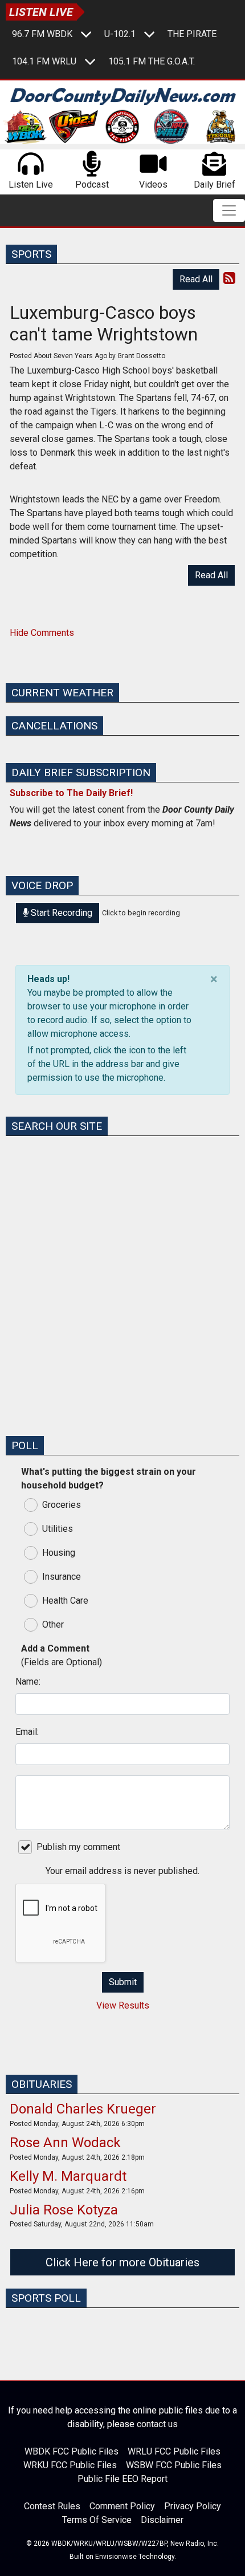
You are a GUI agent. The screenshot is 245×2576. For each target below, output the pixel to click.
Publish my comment (78, 1847)
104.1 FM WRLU (44, 61)
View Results (123, 2005)
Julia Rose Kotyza (64, 2210)
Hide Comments (42, 633)
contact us (157, 2424)
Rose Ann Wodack (65, 2143)
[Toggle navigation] (229, 210)
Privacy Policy (193, 2506)
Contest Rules (52, 2506)
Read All (196, 279)
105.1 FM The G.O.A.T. (152, 61)
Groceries (62, 1505)
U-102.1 (120, 34)
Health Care (65, 1601)
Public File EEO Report (122, 2479)
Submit (123, 1982)
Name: (28, 1682)
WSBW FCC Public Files (174, 2465)
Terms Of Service (97, 2520)
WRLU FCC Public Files (174, 2451)
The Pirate (192, 34)
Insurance (62, 1577)
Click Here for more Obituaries (122, 2262)
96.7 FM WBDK (42, 34)
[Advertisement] (122, 1304)
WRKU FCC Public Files (70, 2465)
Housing (59, 1553)
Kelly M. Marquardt (68, 2176)
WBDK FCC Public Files (72, 2451)
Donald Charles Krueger (83, 2109)
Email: (27, 1732)
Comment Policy (122, 2506)
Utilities (58, 1529)
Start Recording (60, 913)
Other (53, 1624)
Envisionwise (116, 2557)
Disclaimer (162, 2520)
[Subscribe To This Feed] (229, 278)
